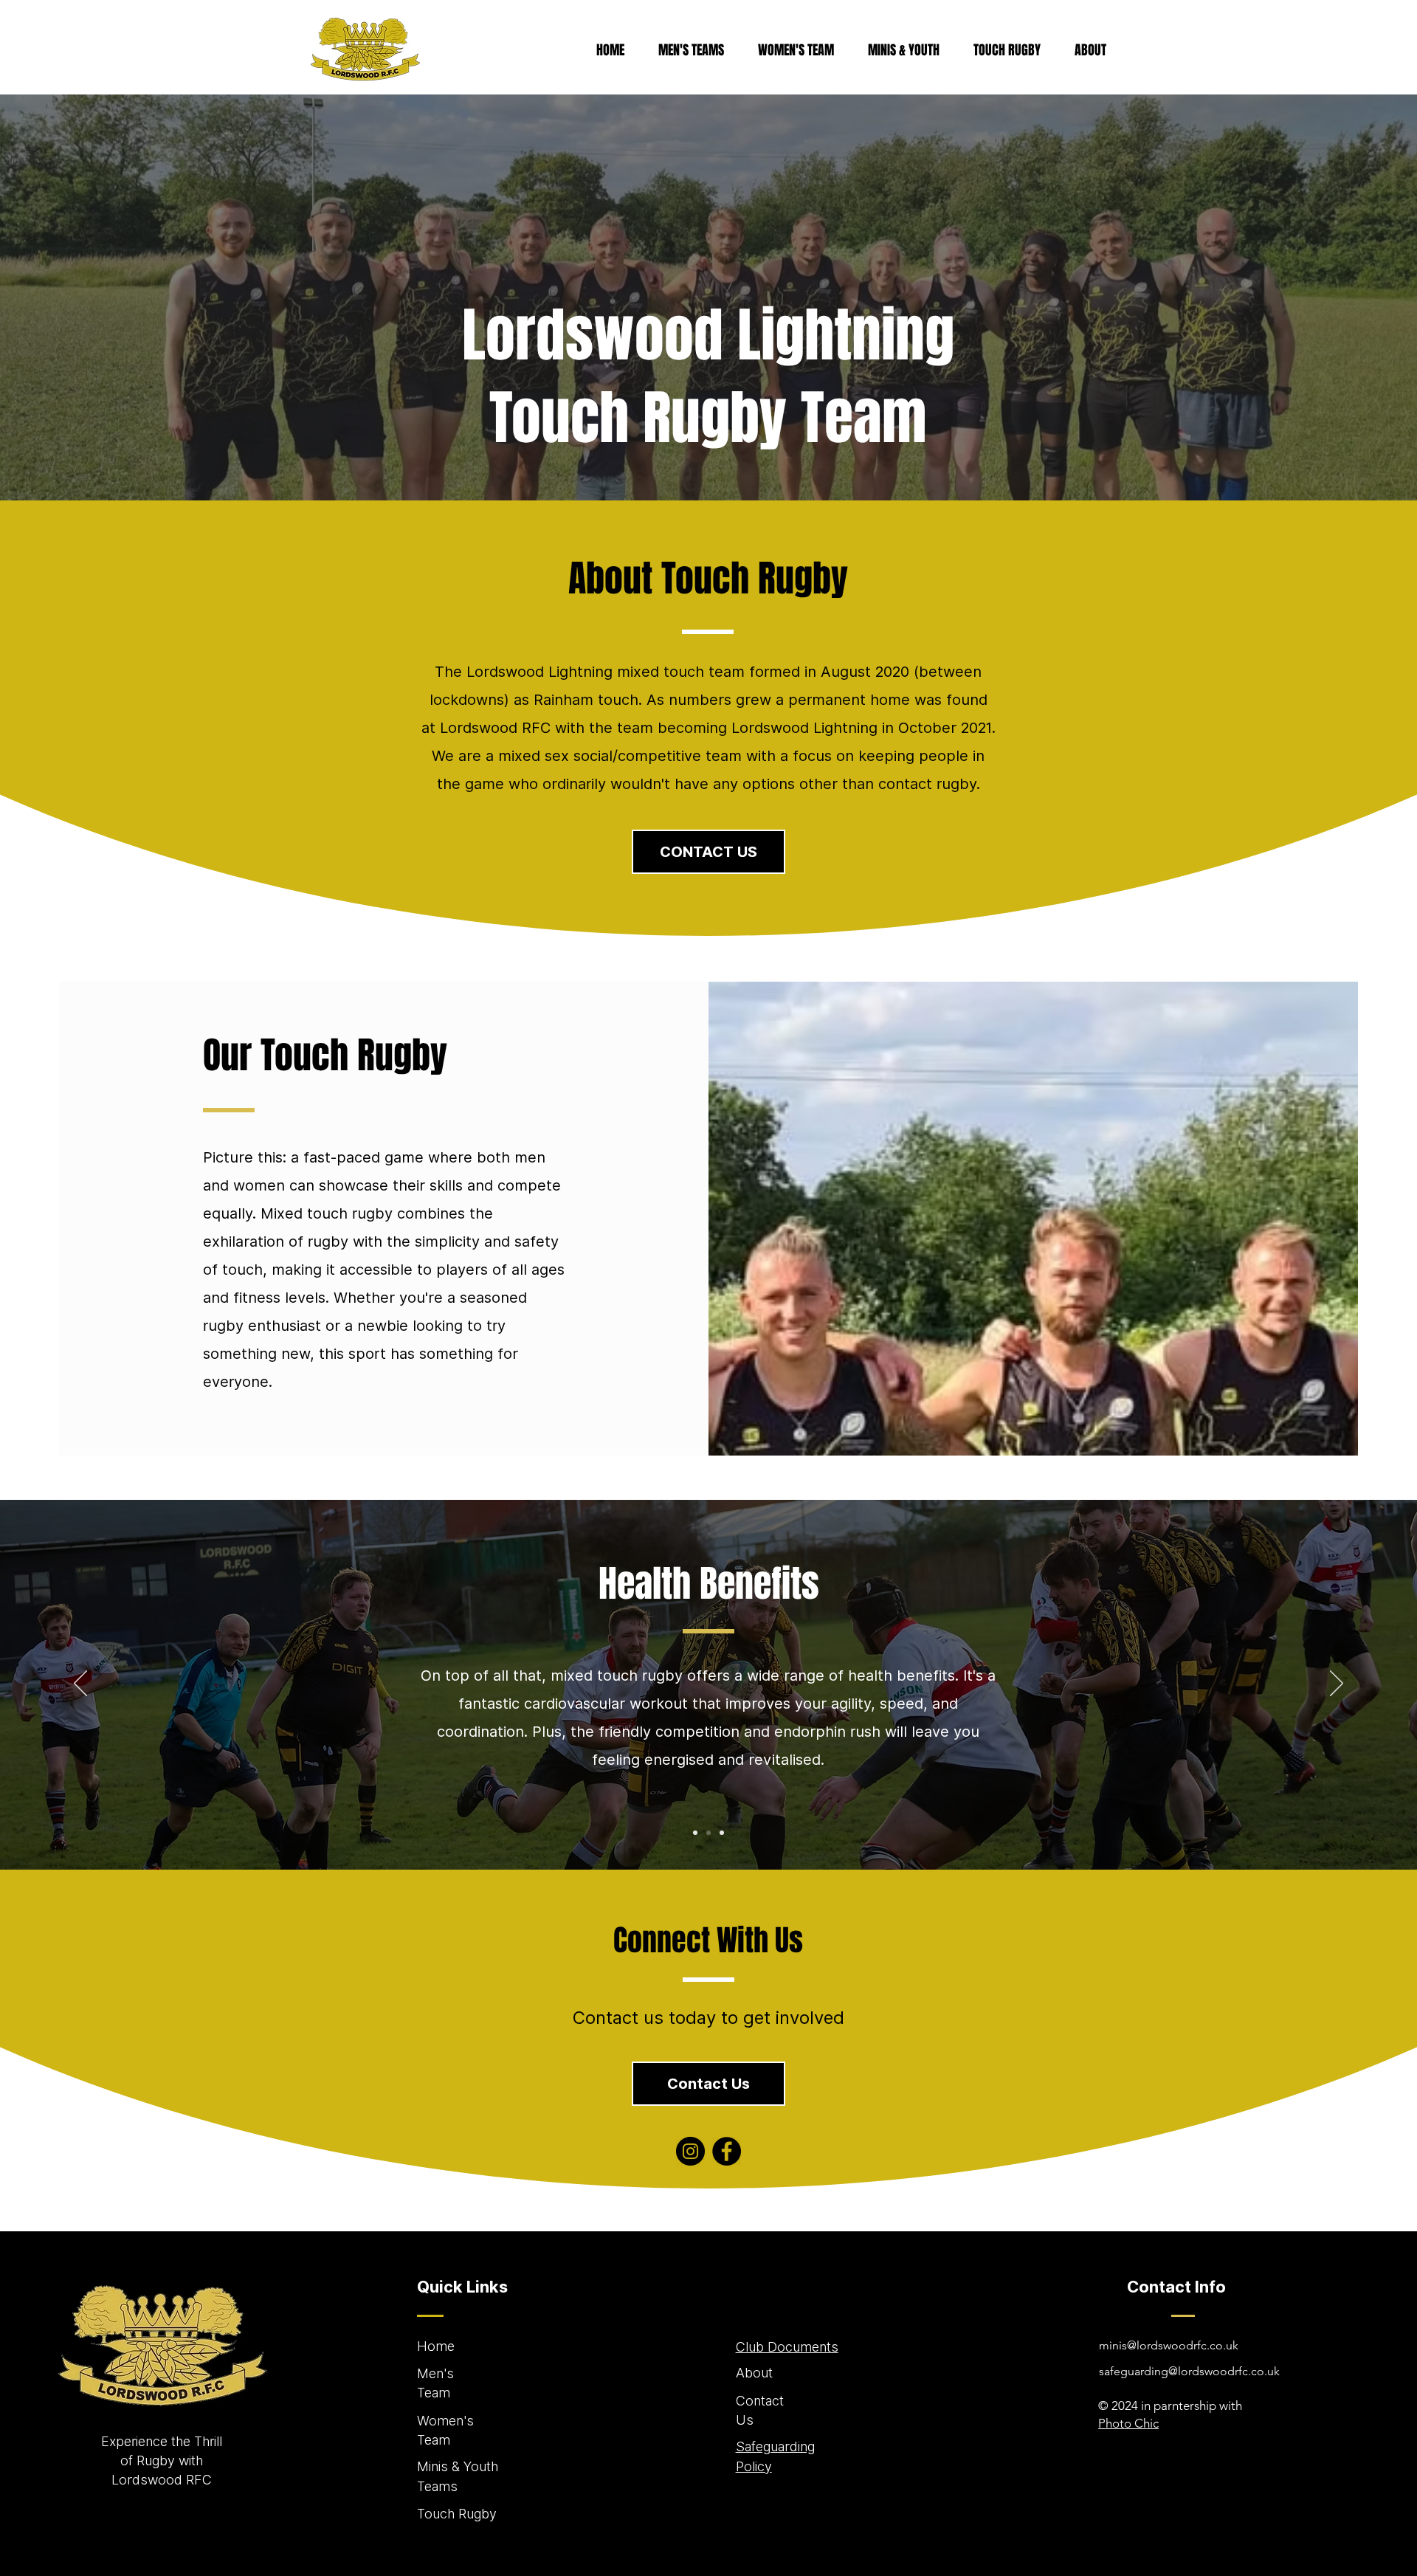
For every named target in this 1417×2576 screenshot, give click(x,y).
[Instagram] (690, 2151)
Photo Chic (1128, 2423)
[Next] (1337, 1684)
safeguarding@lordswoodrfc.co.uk (1189, 2371)
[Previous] (80, 1684)
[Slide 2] (708, 1833)
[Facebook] (727, 2151)
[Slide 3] (722, 1833)
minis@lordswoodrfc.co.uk (1169, 2345)
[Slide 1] (695, 1833)
